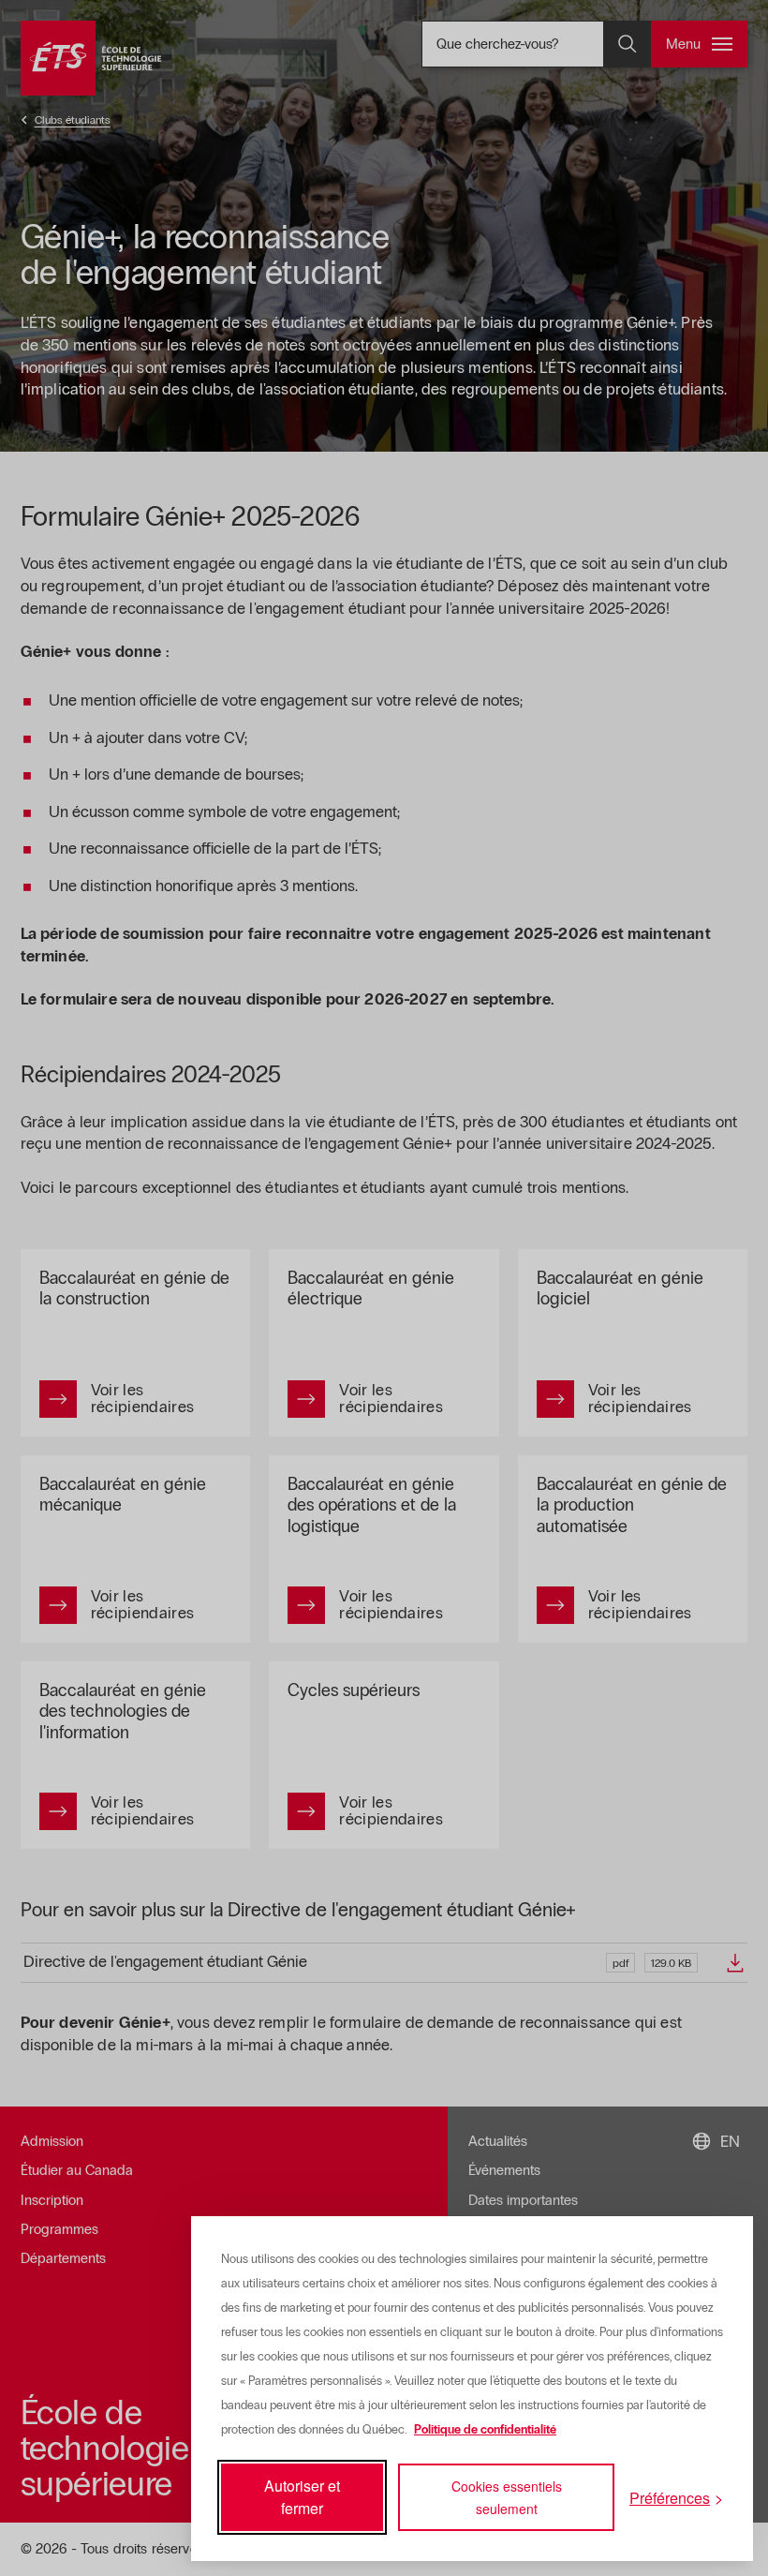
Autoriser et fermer (302, 2497)
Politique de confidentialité (485, 2430)
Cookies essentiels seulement (507, 2497)
